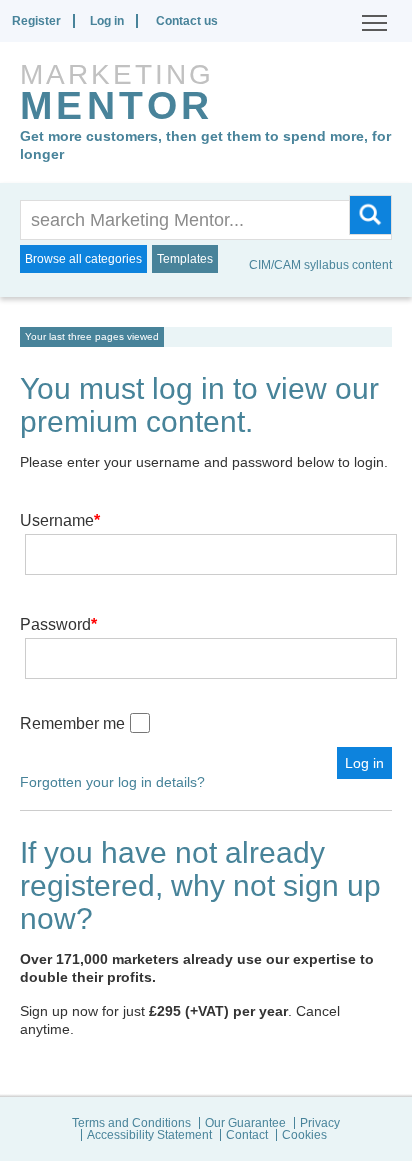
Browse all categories (83, 259)
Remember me (72, 723)
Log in (107, 21)
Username (60, 520)
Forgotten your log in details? (112, 782)
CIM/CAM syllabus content (320, 265)
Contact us (187, 21)
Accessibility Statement (149, 1135)
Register (36, 21)
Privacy (320, 1123)
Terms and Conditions (131, 1123)
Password (58, 624)
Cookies (304, 1135)
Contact (247, 1135)
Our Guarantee (245, 1123)
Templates (185, 259)
